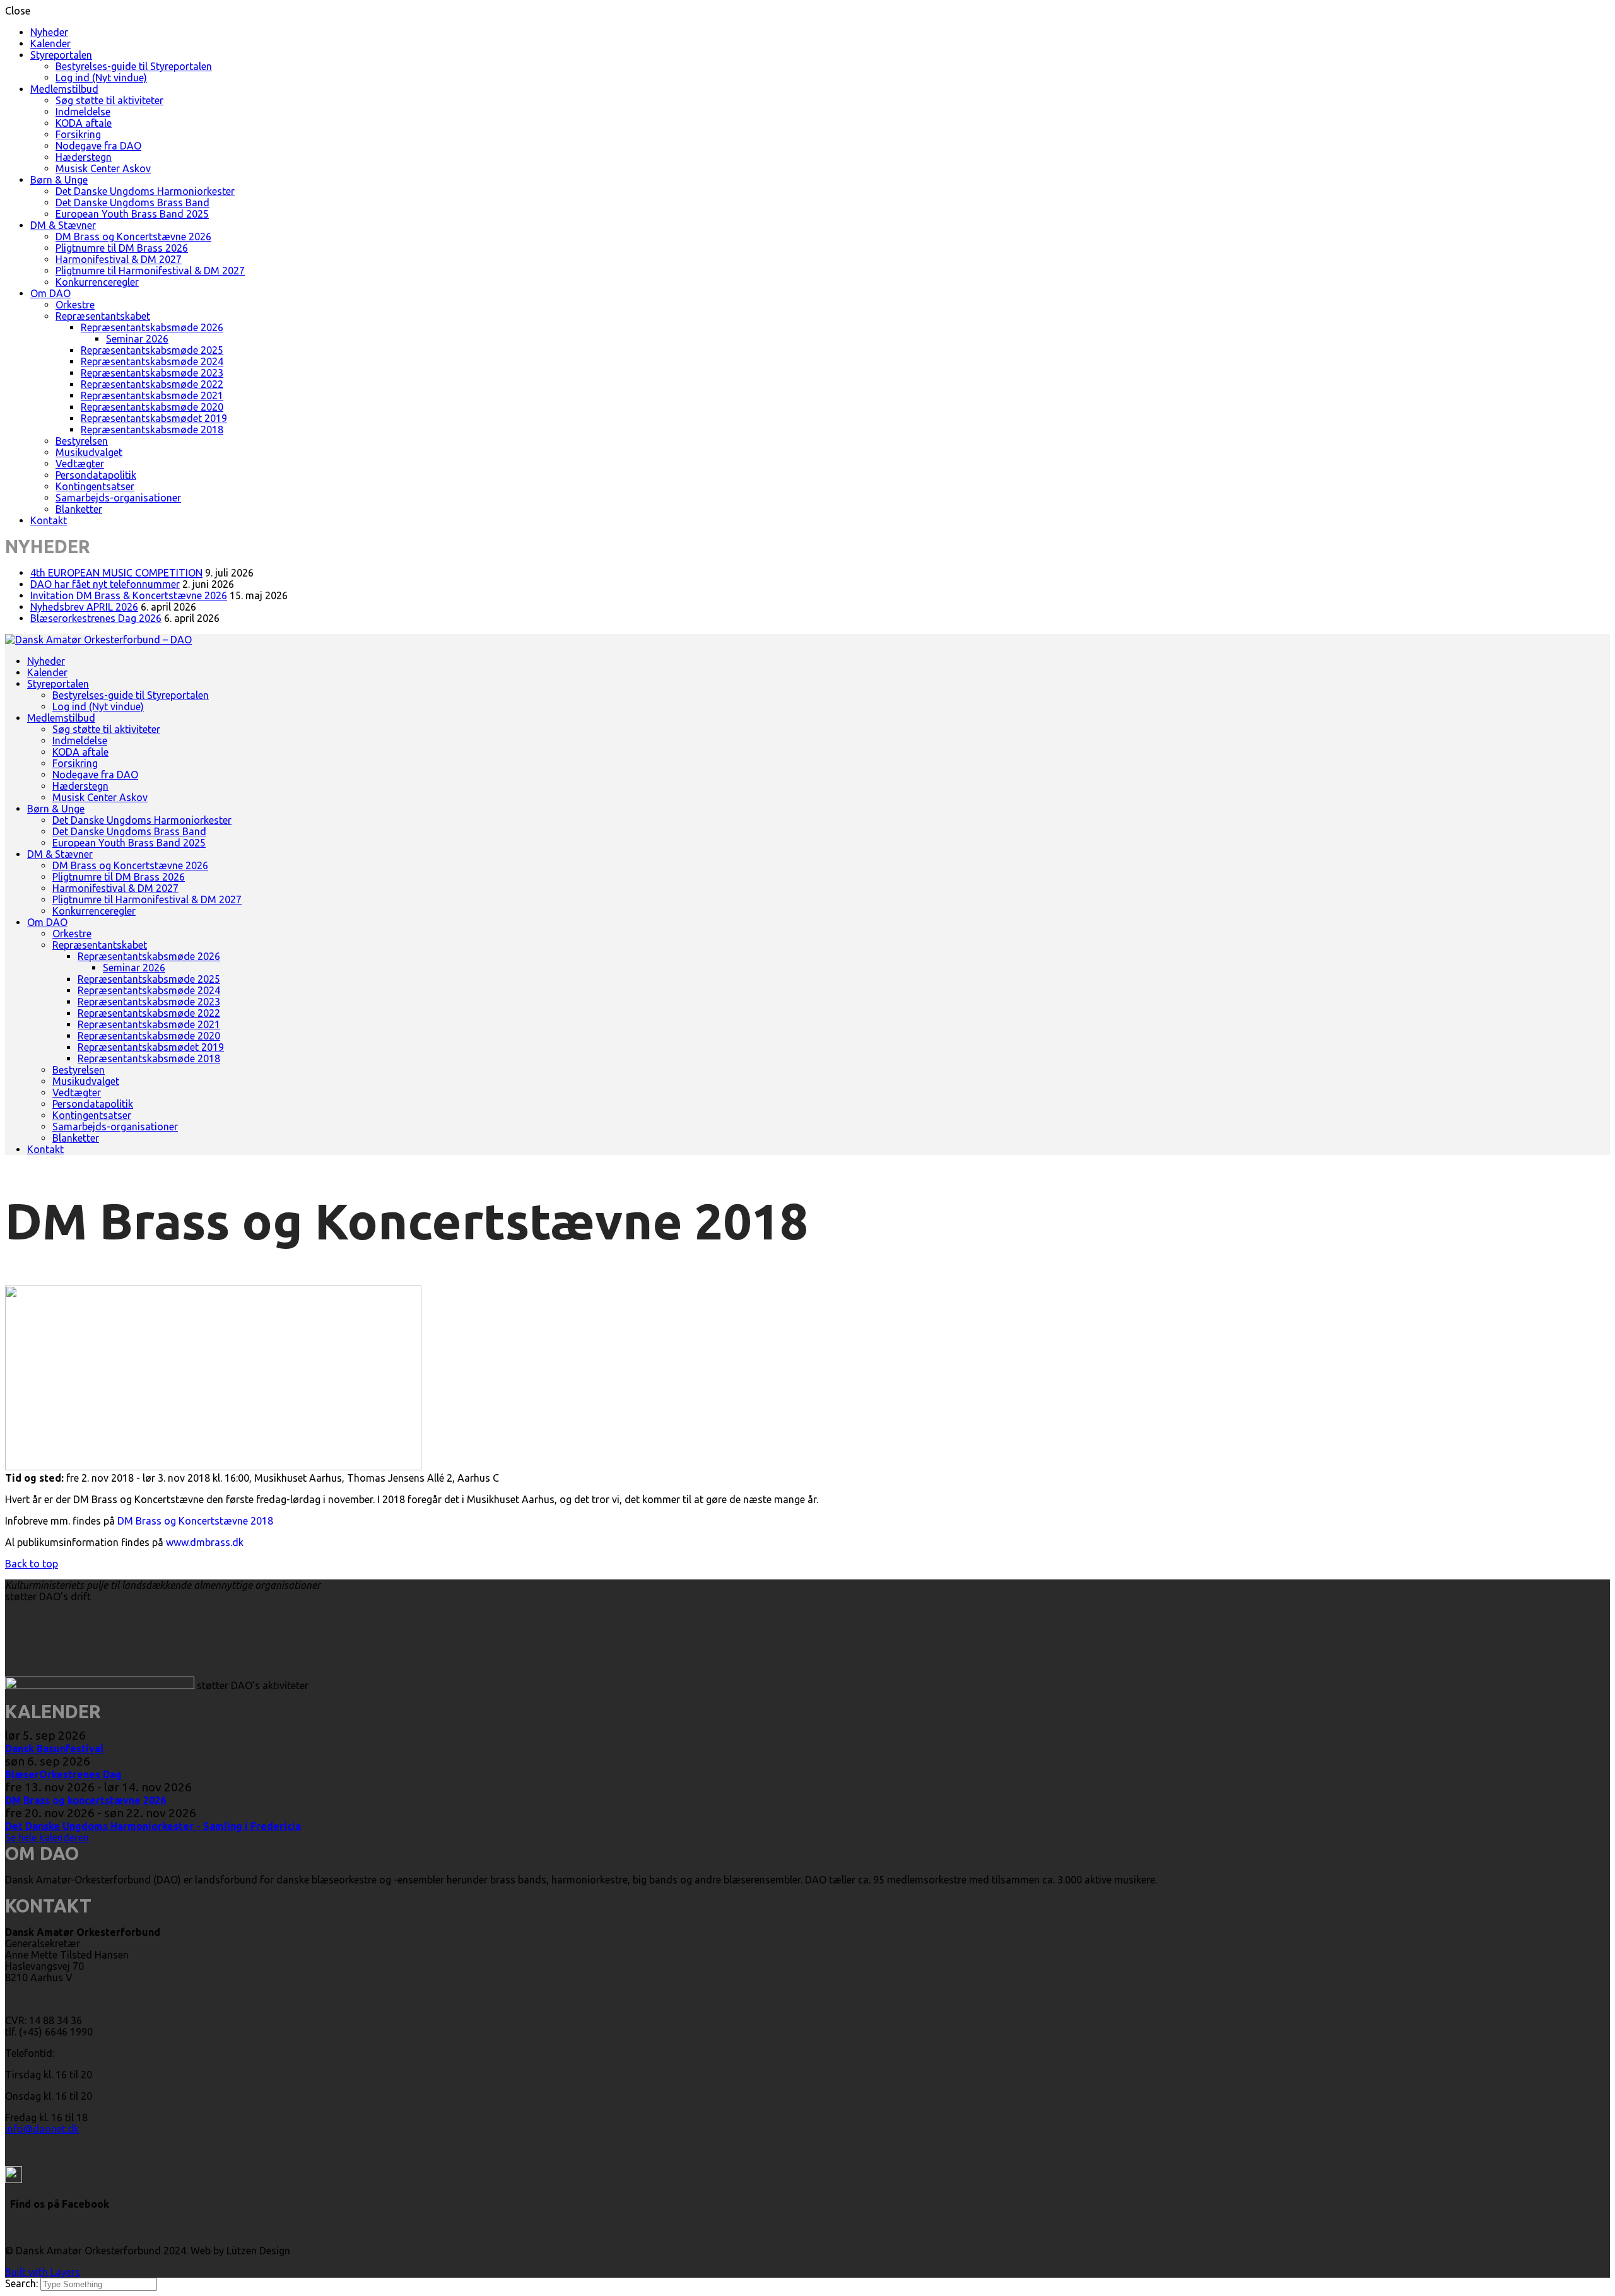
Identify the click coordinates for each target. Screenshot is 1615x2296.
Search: (23, 2283)
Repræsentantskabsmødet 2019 (154, 418)
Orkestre (75, 305)
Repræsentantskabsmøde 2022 (152, 384)
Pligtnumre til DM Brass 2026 (122, 248)
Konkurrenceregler (97, 282)
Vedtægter (80, 464)
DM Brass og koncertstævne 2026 (85, 1800)
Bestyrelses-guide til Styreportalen (134, 66)
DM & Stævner (63, 225)
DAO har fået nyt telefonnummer (105, 584)
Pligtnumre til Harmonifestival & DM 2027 (150, 271)
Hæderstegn (84, 157)
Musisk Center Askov (103, 168)
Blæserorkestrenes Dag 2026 (96, 618)
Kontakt (49, 520)
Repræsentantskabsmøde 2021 (152, 395)
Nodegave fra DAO (98, 146)
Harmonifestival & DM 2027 (119, 259)
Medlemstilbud (64, 89)
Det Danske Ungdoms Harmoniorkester (145, 191)
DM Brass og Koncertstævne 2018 (195, 1521)
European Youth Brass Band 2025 (132, 214)
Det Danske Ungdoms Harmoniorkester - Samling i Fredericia (153, 1826)
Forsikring (78, 134)
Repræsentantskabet (103, 316)
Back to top (32, 1564)
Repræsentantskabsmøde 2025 (152, 350)
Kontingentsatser (95, 486)
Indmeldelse (83, 112)
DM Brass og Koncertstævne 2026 (133, 237)
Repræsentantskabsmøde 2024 (152, 361)
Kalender (50, 44)
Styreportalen (61, 55)
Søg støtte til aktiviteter (109, 100)
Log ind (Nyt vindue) (101, 78)
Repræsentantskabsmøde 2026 (152, 327)
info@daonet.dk (42, 2129)
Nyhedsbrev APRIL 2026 (84, 607)
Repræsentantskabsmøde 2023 (152, 373)
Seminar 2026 (137, 339)
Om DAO (50, 293)
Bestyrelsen (82, 441)
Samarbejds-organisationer (118, 498)
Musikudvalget (89, 452)
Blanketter (79, 509)
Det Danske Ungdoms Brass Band (132, 202)
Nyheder (49, 32)
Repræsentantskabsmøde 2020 (152, 407)
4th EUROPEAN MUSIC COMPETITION (116, 573)
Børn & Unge (59, 180)
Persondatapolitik (96, 475)
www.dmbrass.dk (205, 1542)
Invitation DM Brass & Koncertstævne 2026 (129, 595)
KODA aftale (84, 123)
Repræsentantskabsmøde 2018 (152, 430)
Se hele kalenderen (47, 1837)
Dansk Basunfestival (54, 1748)
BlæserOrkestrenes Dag (63, 1774)
